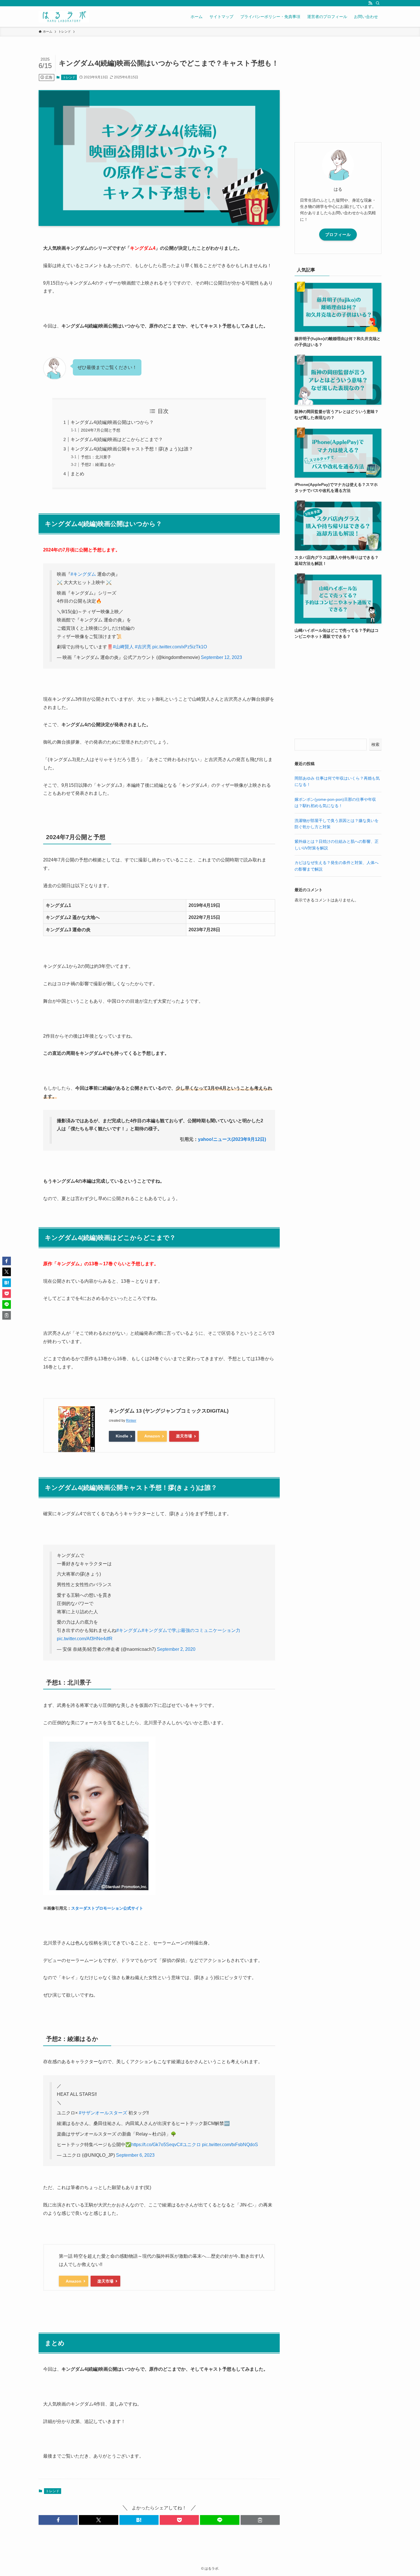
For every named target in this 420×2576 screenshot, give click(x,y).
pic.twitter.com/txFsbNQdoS (230, 2145)
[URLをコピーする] (260, 2520)
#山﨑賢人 (123, 647)
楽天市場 (184, 1436)
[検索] (378, 3)
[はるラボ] (64, 17)
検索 (375, 744)
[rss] (370, 3)
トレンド (69, 77)
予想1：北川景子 (96, 457)
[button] (58, 2520)
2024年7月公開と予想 (101, 430)
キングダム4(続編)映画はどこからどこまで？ (117, 439)
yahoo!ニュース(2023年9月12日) (232, 1139)
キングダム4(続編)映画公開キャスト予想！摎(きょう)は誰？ (132, 449)
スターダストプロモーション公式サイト (107, 1908)
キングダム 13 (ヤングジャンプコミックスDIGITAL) (169, 1411)
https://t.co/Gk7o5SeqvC (156, 2145)
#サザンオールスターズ (103, 2113)
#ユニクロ (190, 2145)
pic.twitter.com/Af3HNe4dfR (85, 1639)
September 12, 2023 (221, 657)
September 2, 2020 (176, 1649)
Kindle (122, 1436)
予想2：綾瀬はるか (98, 464)
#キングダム (83, 574)
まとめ (77, 474)
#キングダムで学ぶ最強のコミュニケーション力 (191, 1630)
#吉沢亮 (143, 647)
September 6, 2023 (135, 2155)
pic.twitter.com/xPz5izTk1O (180, 647)
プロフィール (338, 235)
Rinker (131, 1421)
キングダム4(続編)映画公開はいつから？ (112, 422)
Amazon (152, 1436)
